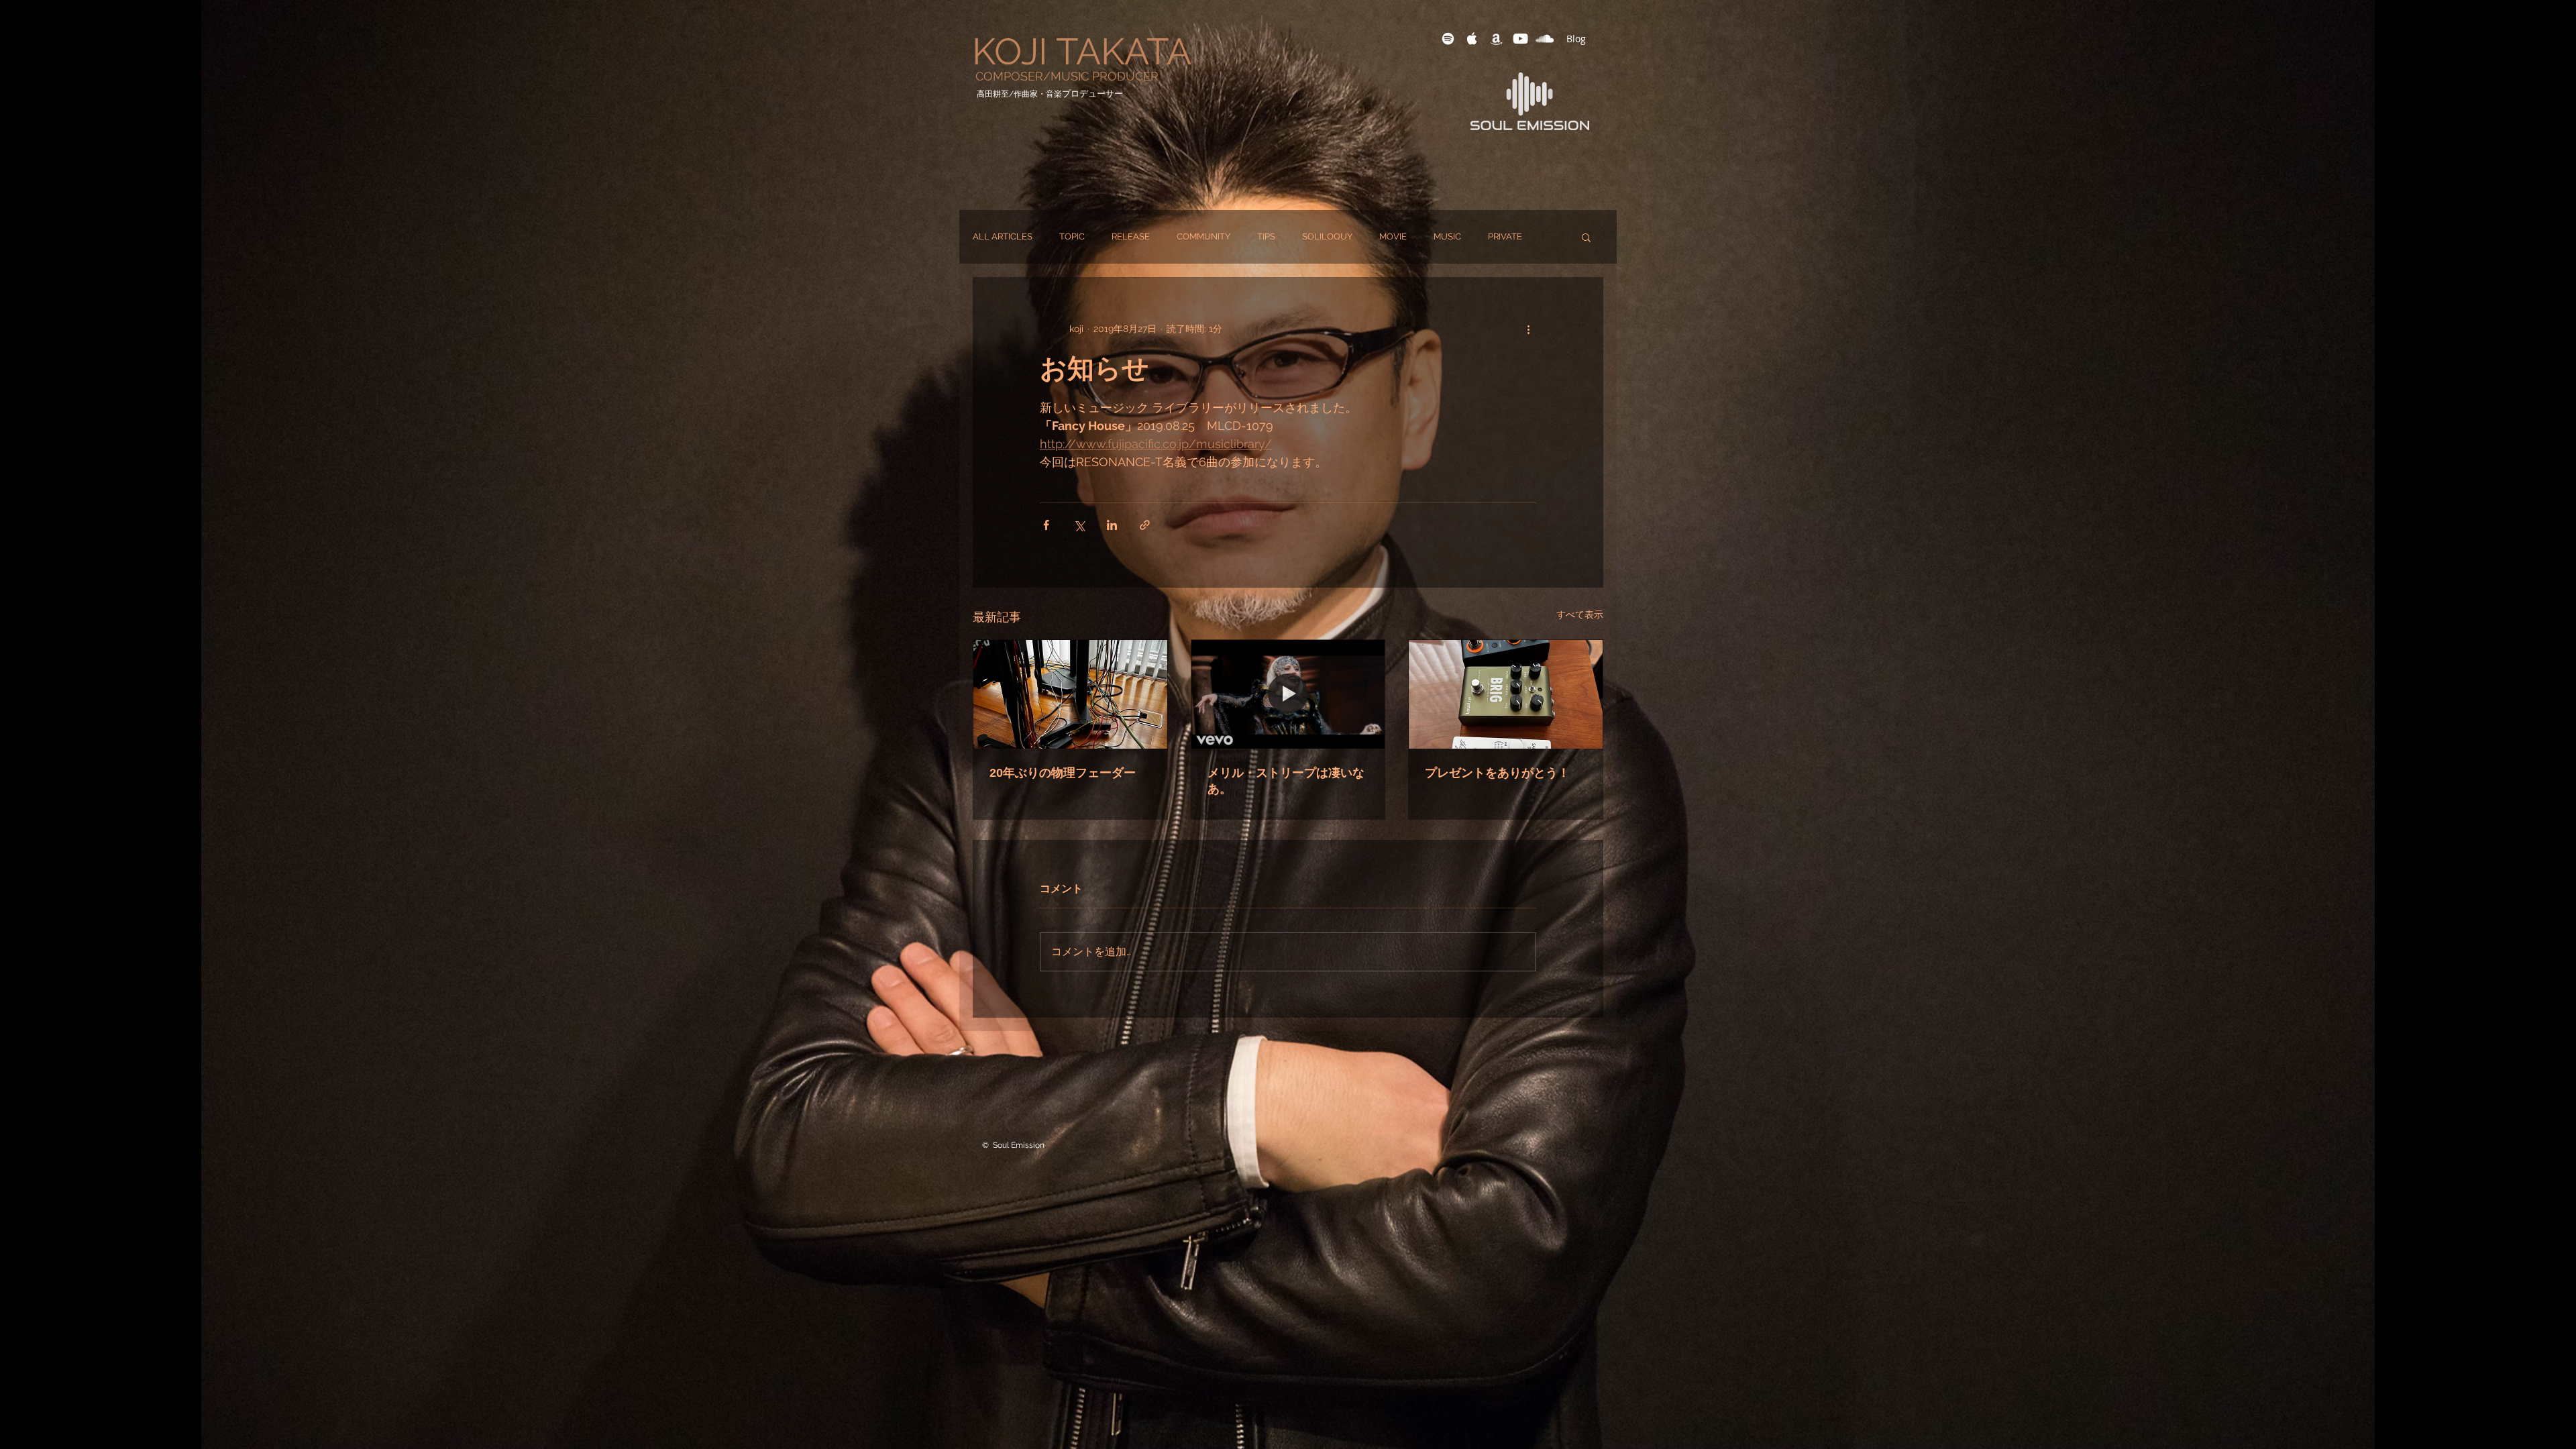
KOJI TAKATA (1082, 51)
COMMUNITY (1203, 236)
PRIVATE (1505, 236)
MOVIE (1393, 236)
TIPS (1266, 236)
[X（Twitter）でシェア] (1079, 525)
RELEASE (1131, 236)
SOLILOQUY (1327, 236)
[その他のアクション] (1528, 329)
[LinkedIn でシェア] (1112, 525)
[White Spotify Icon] (1448, 39)
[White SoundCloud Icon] (1545, 39)
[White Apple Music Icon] (1472, 39)
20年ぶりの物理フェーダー (1063, 773)
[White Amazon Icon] (1496, 39)
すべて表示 (1580, 614)
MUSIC (1447, 236)
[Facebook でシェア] (1046, 525)
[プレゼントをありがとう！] (1506, 694)
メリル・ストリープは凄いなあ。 (1286, 781)
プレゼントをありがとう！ (1497, 773)
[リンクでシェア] (1145, 525)
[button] (1586, 237)
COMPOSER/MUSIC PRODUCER (1067, 76)
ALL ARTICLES (1003, 236)
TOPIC (1072, 236)
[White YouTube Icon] (1520, 39)
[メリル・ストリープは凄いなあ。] (1288, 694)
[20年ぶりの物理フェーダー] (1070, 694)
